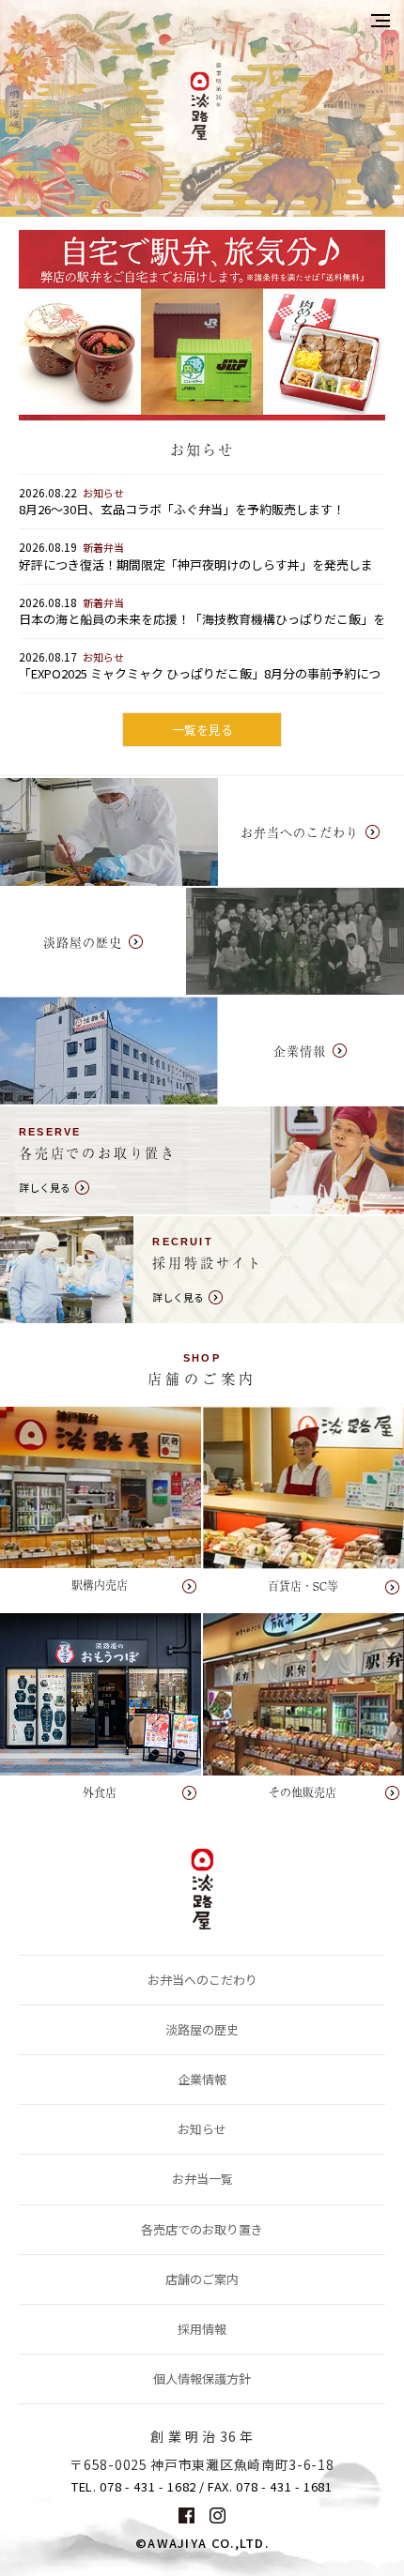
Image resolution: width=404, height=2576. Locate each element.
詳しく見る (202, 1160)
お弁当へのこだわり (202, 1980)
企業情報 (202, 2079)
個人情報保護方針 (202, 2378)
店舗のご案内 (202, 2279)
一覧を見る (202, 730)
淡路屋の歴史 (202, 2029)
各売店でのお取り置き (202, 2229)
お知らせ (202, 2129)
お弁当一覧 (202, 2179)
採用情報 (202, 2329)
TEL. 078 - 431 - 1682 (134, 2487)
